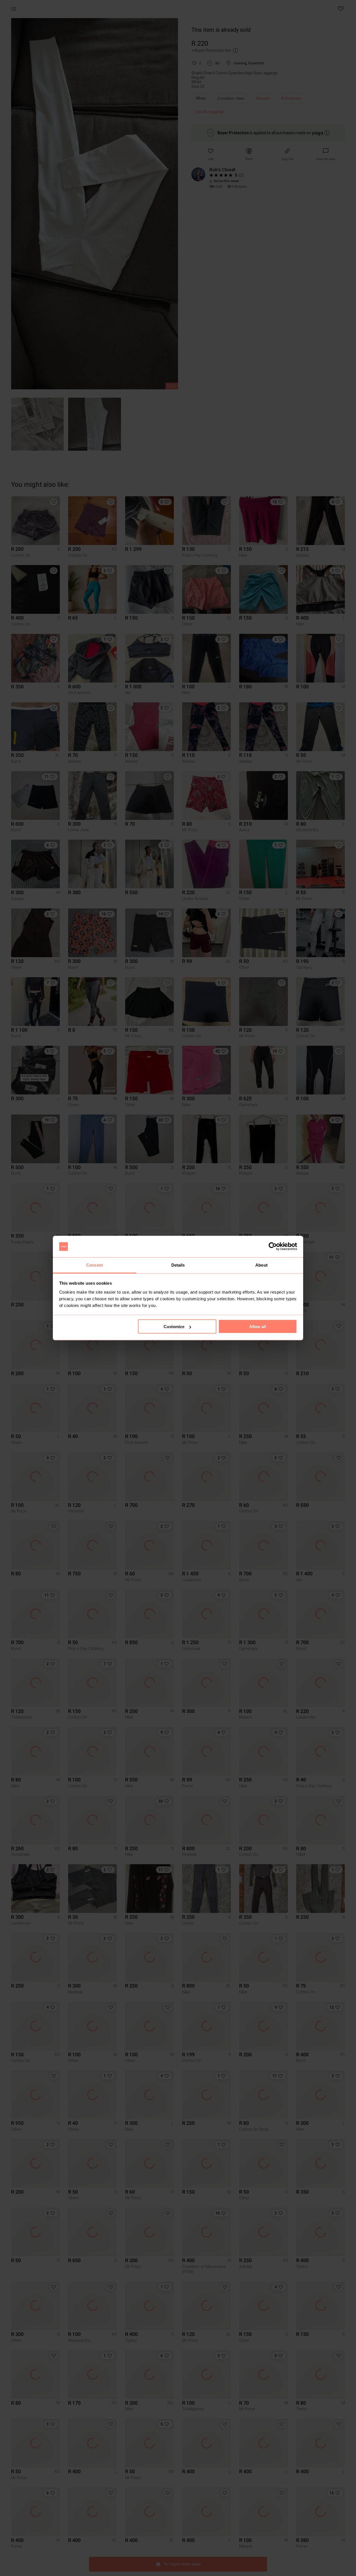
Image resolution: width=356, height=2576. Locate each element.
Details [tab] (178, 1265)
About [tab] (261, 1265)
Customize (174, 1327)
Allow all (258, 1327)
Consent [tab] (95, 1265)
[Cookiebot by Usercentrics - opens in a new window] (273, 1247)
